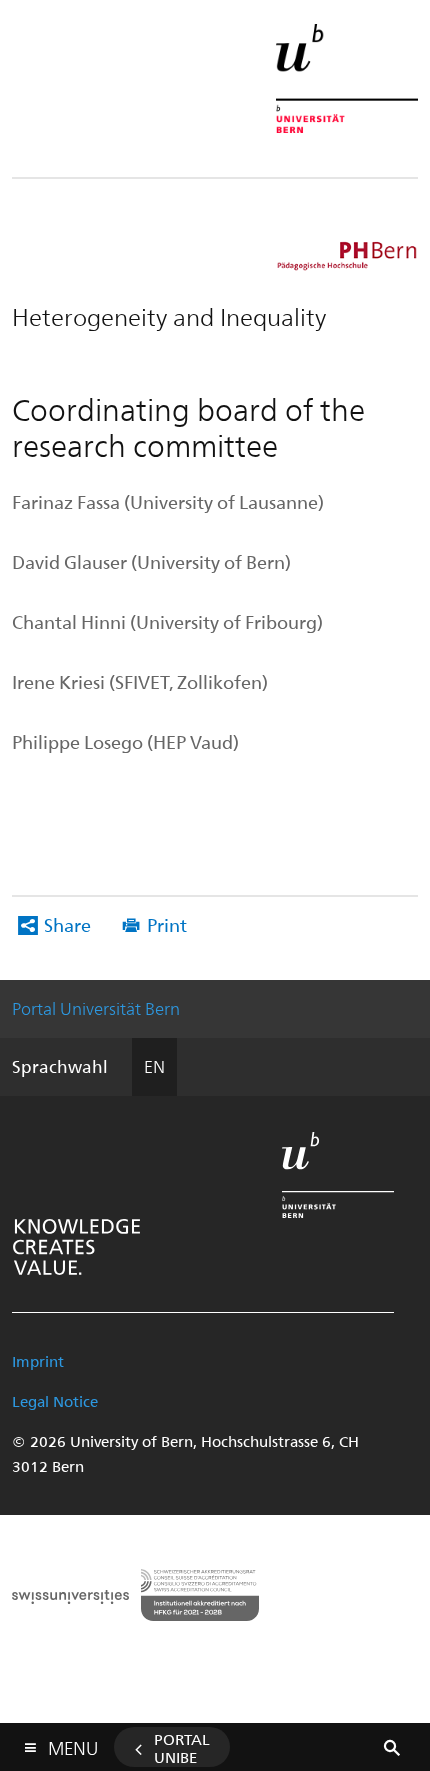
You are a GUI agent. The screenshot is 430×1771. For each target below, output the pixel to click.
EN (154, 1066)
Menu (73, 1744)
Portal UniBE (182, 1748)
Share (67, 924)
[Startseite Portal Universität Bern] (347, 78)
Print (167, 924)
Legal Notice (55, 1401)
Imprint (38, 1361)
